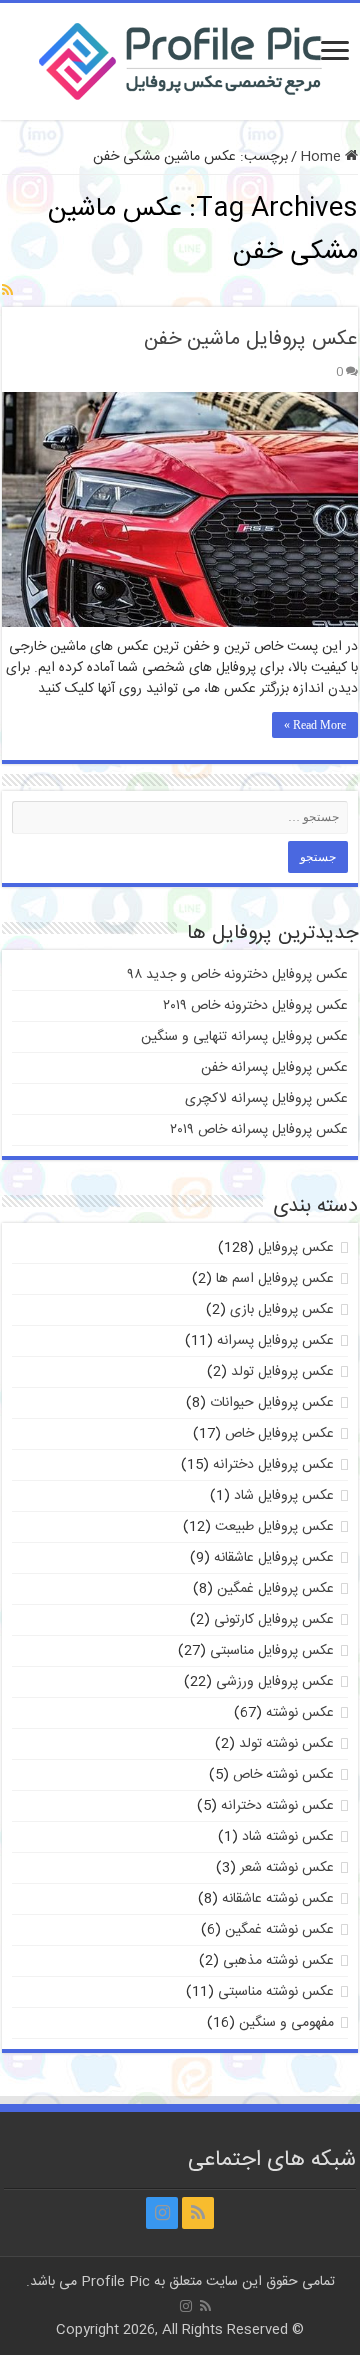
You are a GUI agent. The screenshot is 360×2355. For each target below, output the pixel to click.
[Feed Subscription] (7, 292)
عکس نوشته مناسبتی (276, 1992)
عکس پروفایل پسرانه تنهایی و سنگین (244, 1037)
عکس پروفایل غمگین (275, 1589)
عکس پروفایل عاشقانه (274, 1558)
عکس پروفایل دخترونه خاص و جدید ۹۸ (238, 975)
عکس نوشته (300, 1713)
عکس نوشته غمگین (279, 1930)
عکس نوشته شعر (287, 1868)
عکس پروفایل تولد (282, 1372)
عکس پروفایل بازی (282, 1310)
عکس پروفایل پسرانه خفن (274, 1068)
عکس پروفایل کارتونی (274, 1620)
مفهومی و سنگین (286, 2023)
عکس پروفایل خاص (279, 1434)
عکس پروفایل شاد (284, 1496)
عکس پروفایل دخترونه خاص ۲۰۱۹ (255, 1006)
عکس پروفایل (296, 1248)
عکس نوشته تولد (286, 1744)
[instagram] (162, 2213)
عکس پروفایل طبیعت (274, 1527)
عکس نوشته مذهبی (278, 1961)
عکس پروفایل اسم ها (275, 1279)
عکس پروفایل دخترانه (273, 1465)
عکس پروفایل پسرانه (275, 1341)
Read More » (315, 725)
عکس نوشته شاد (288, 1837)
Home (322, 157)
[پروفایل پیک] (180, 58)
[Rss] (198, 2213)
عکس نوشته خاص (283, 1775)
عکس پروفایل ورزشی (275, 1682)
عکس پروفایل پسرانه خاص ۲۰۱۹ (259, 1130)
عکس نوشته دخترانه (277, 1806)
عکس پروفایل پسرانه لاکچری (266, 1099)
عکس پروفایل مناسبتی (272, 1651)
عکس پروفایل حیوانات (272, 1403)
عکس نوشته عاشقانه (278, 1899)
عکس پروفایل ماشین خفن (251, 339)
